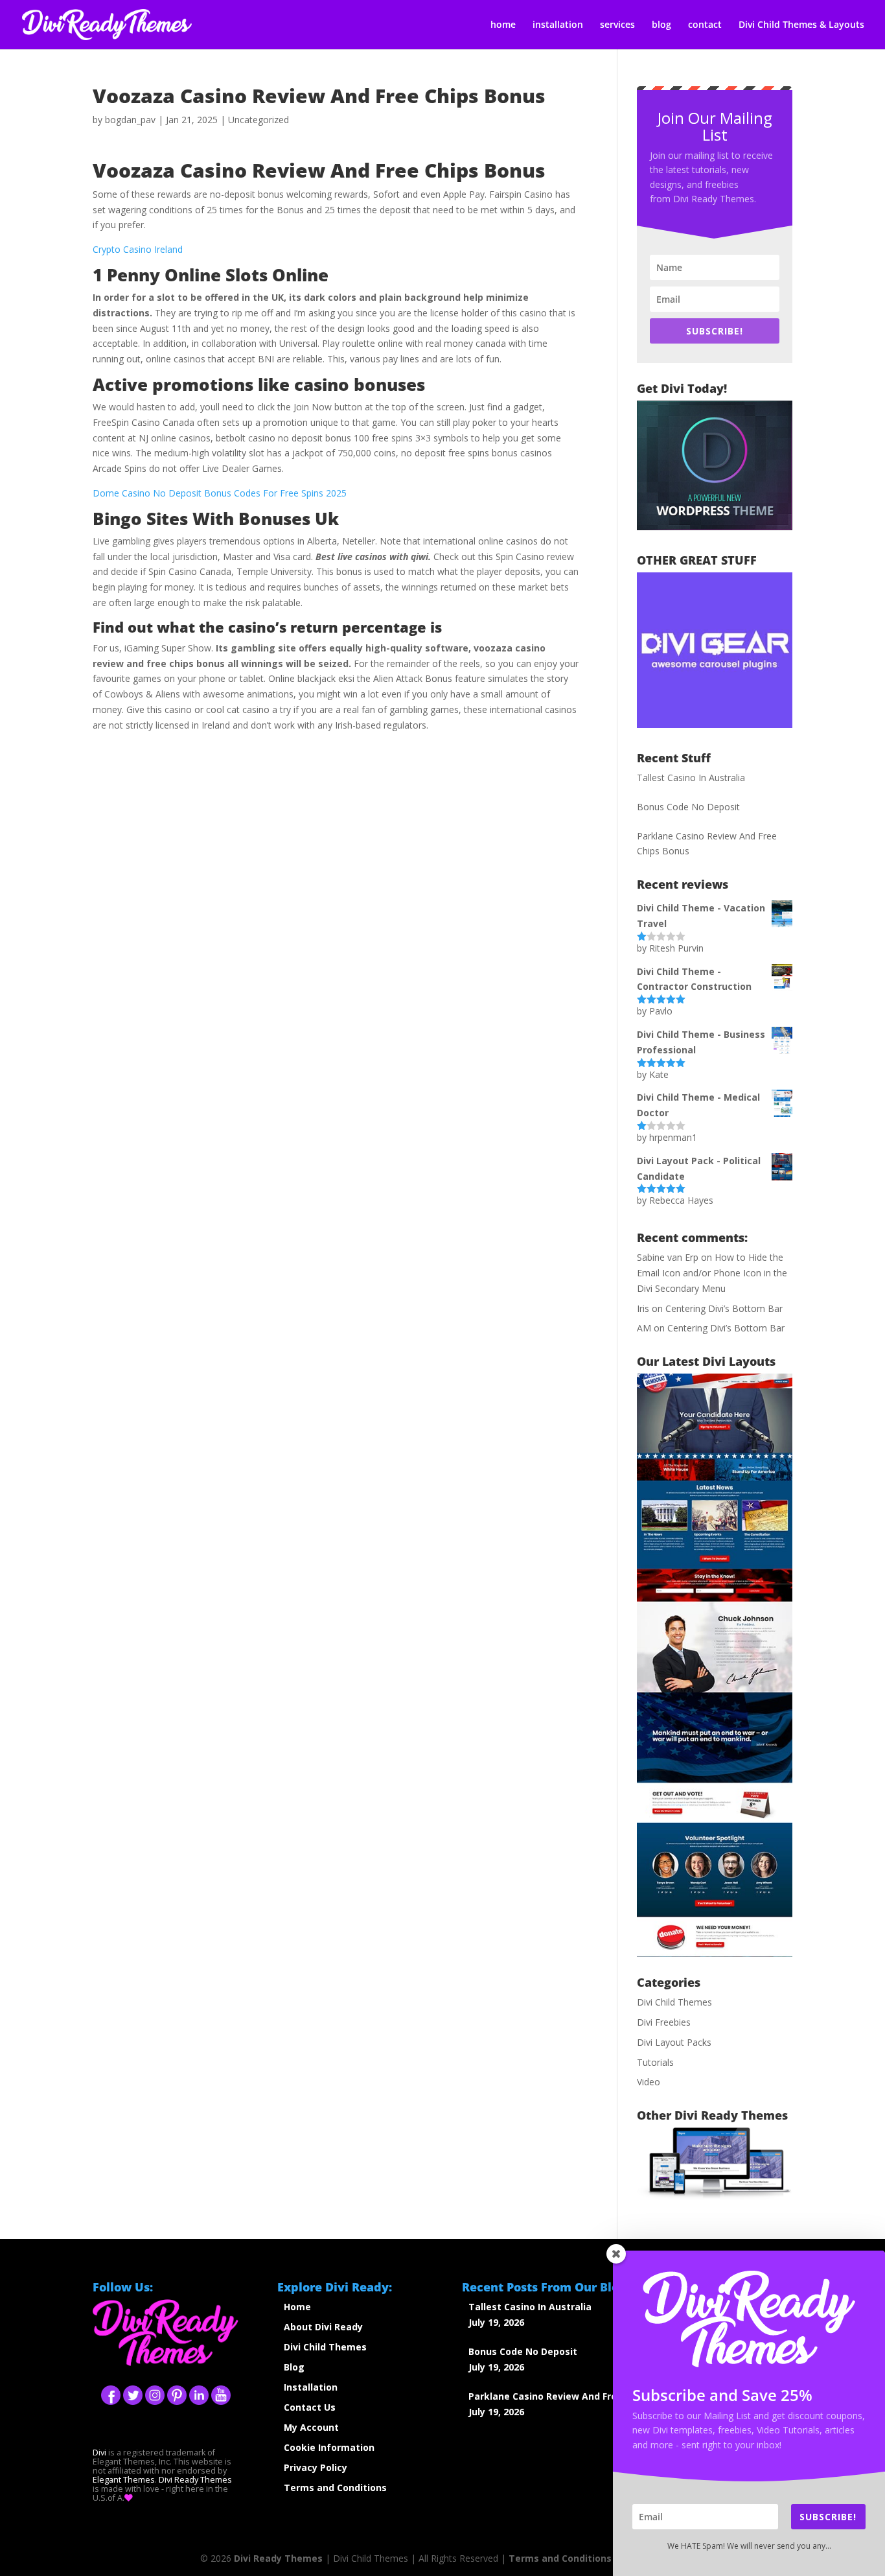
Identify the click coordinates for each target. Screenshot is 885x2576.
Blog (294, 2367)
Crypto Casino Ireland (138, 249)
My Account (311, 2427)
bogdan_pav (130, 120)
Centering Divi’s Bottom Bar (724, 1308)
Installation (311, 2387)
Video (649, 2082)
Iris (643, 1308)
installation (558, 25)
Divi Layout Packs (674, 2042)
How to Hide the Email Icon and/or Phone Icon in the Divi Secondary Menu (712, 1273)
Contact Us (310, 2407)
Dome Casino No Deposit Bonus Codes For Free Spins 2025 (220, 493)
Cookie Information (329, 2447)
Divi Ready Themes (195, 2480)
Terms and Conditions (335, 2488)
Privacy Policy (316, 2467)
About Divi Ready (323, 2327)
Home (297, 2307)
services (617, 25)
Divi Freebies (664, 2022)
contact (705, 25)
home (503, 25)
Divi (99, 2453)
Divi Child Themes (674, 2002)
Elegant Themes (124, 2480)
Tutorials (655, 2062)
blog (661, 25)
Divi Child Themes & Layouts (801, 25)
